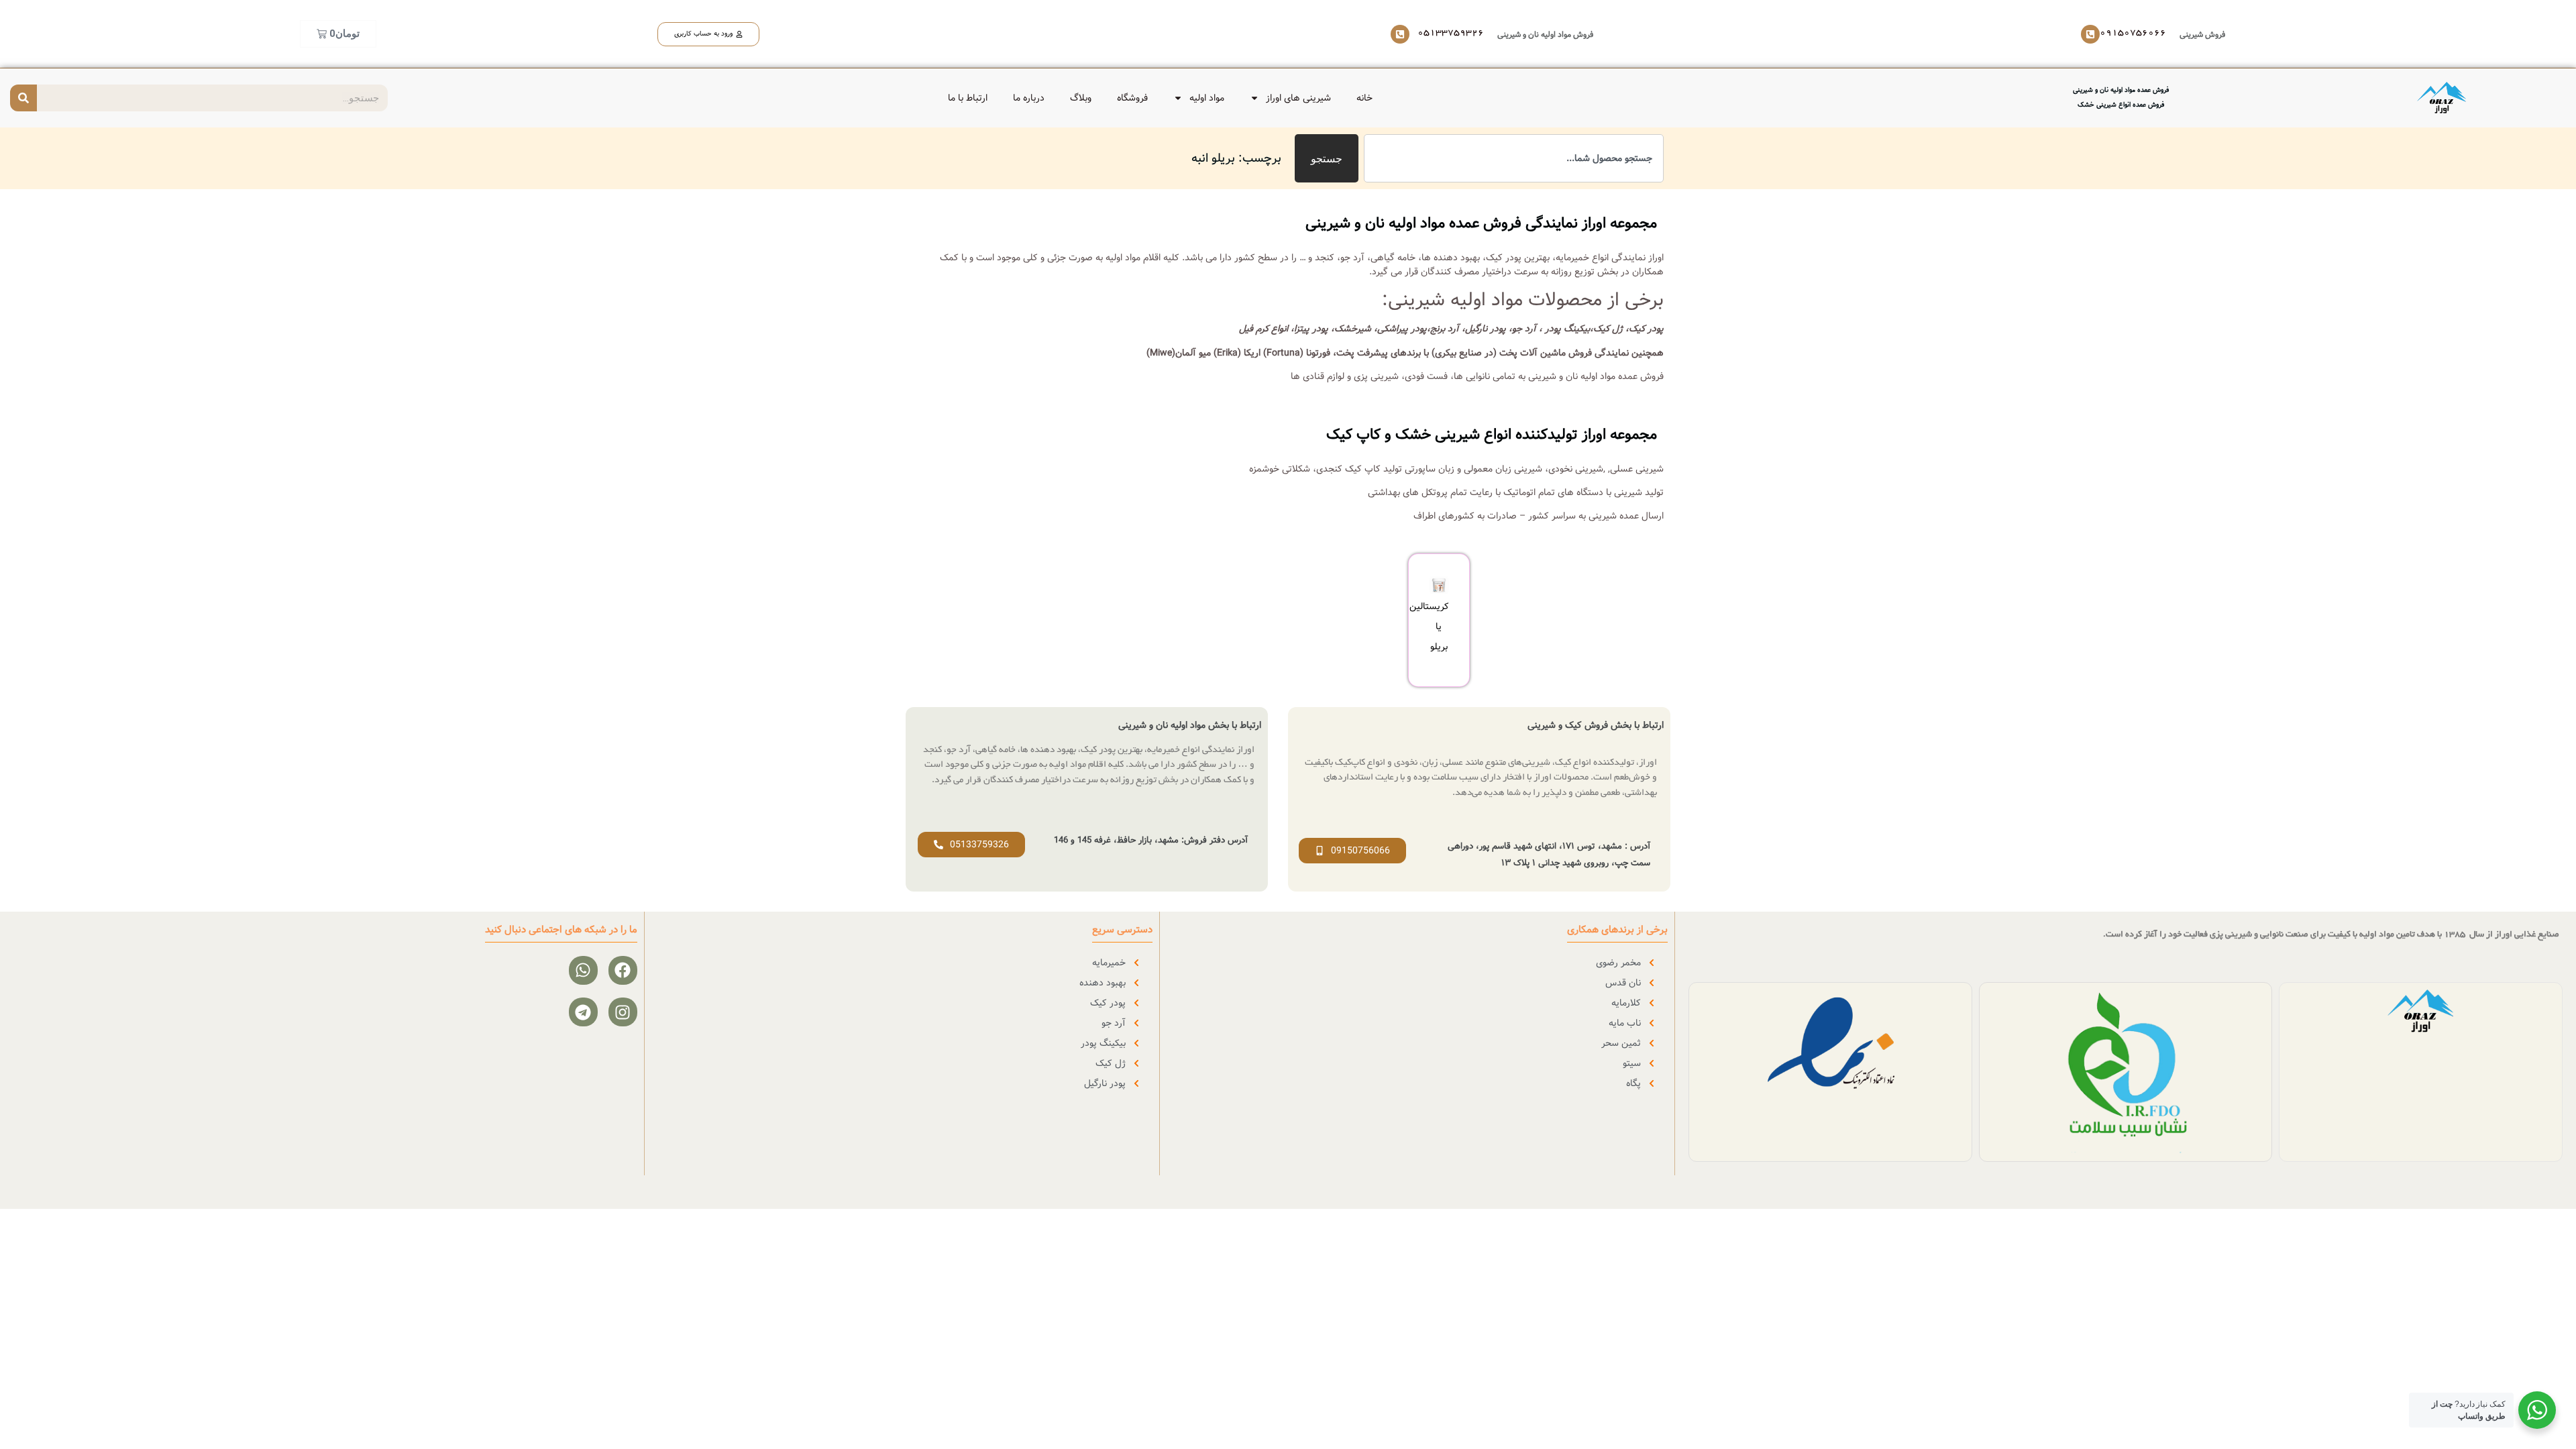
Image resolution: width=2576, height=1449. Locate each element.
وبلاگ (1081, 98)
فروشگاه (1132, 98)
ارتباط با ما (968, 98)
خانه (1364, 98)
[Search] (23, 98)
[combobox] (1514, 158)
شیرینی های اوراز (1298, 98)
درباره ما (1029, 98)
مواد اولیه (1207, 98)
